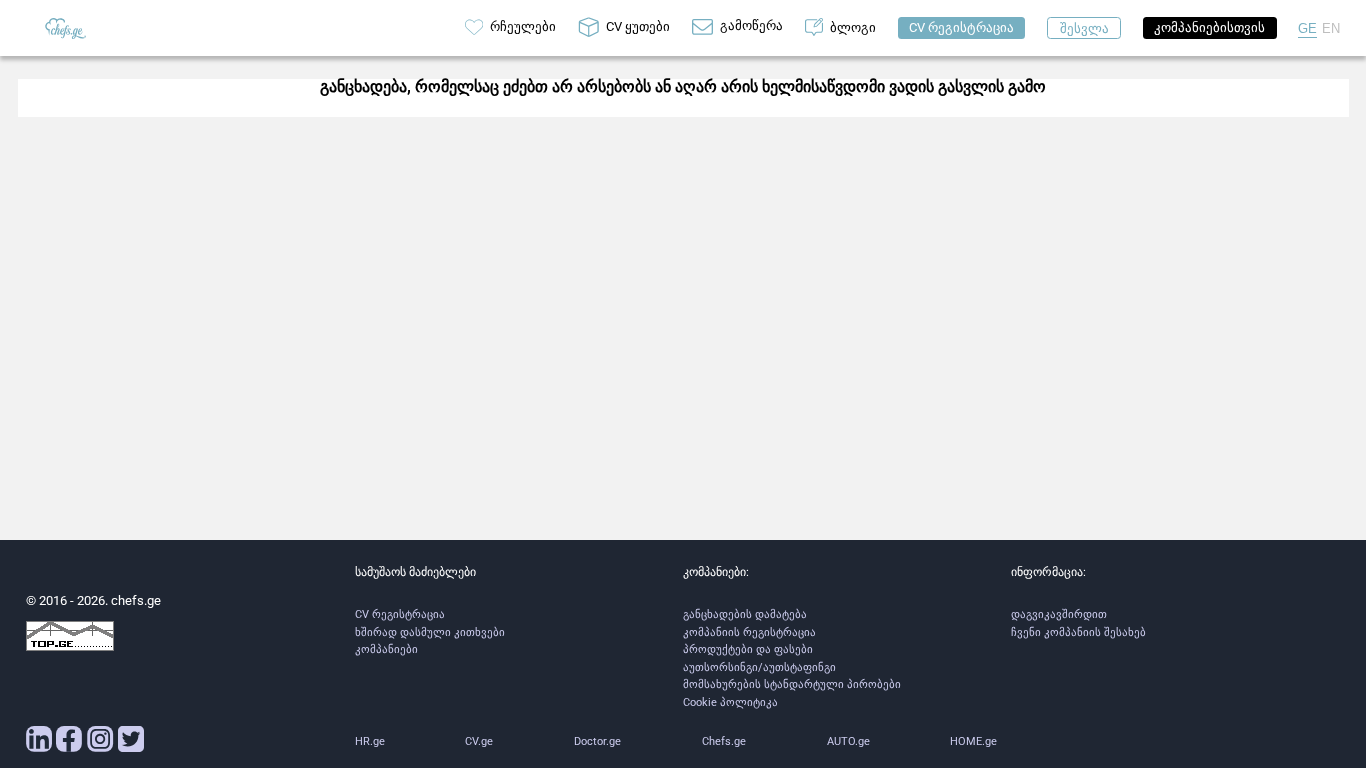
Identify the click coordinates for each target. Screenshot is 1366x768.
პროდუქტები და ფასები (748, 649)
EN (1331, 28)
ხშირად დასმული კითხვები (430, 632)
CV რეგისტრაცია (400, 614)
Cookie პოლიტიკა (730, 702)
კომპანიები (386, 649)
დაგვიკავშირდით (1059, 614)
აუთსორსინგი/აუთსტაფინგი (759, 667)
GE (1307, 28)
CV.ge (479, 741)
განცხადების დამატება (745, 614)
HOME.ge (973, 741)
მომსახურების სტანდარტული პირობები (792, 684)
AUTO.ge (848, 741)
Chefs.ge (724, 741)
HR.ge (370, 741)
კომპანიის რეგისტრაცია (749, 632)
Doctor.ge (597, 741)
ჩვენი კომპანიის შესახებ (1078, 632)
